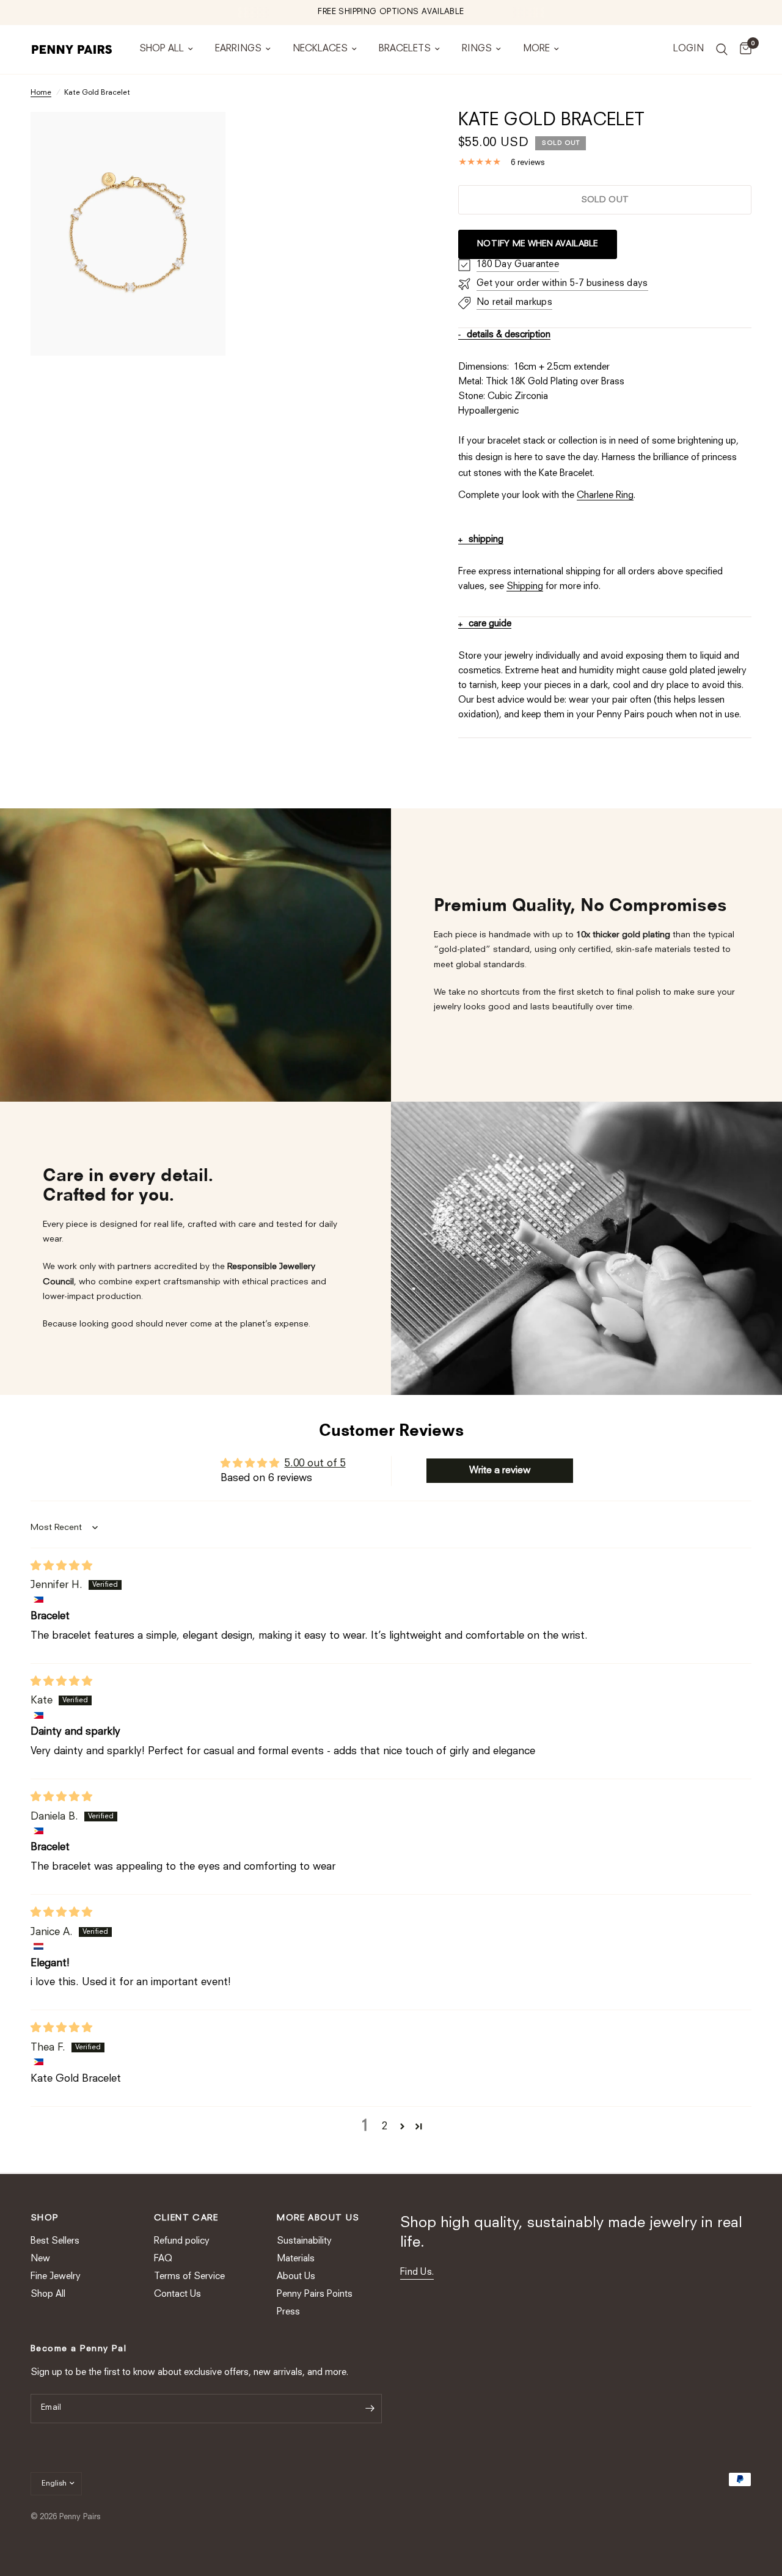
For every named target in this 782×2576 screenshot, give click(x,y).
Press (288, 2312)
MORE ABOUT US (318, 2218)
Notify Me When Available (538, 244)
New (40, 2259)
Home (41, 93)
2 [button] (385, 2127)
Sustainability (304, 2241)
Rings (477, 49)
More (536, 49)
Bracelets (405, 49)
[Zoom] (200, 137)
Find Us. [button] (417, 2273)
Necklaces (320, 49)
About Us (296, 2277)
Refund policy (182, 2241)
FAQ (163, 2259)
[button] (402, 2126)
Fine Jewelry (56, 2277)
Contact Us (177, 2295)
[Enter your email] (370, 2409)
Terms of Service (189, 2277)
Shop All (162, 49)
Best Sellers (55, 2241)
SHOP (45, 2218)
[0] (743, 49)
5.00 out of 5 (315, 1464)
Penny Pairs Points (315, 2295)
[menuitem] (166, 49)
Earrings (238, 49)
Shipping (525, 587)
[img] (61, 1566)
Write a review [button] (500, 1471)
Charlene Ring (605, 496)
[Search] (722, 49)
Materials (296, 2259)
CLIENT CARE (186, 2218)
